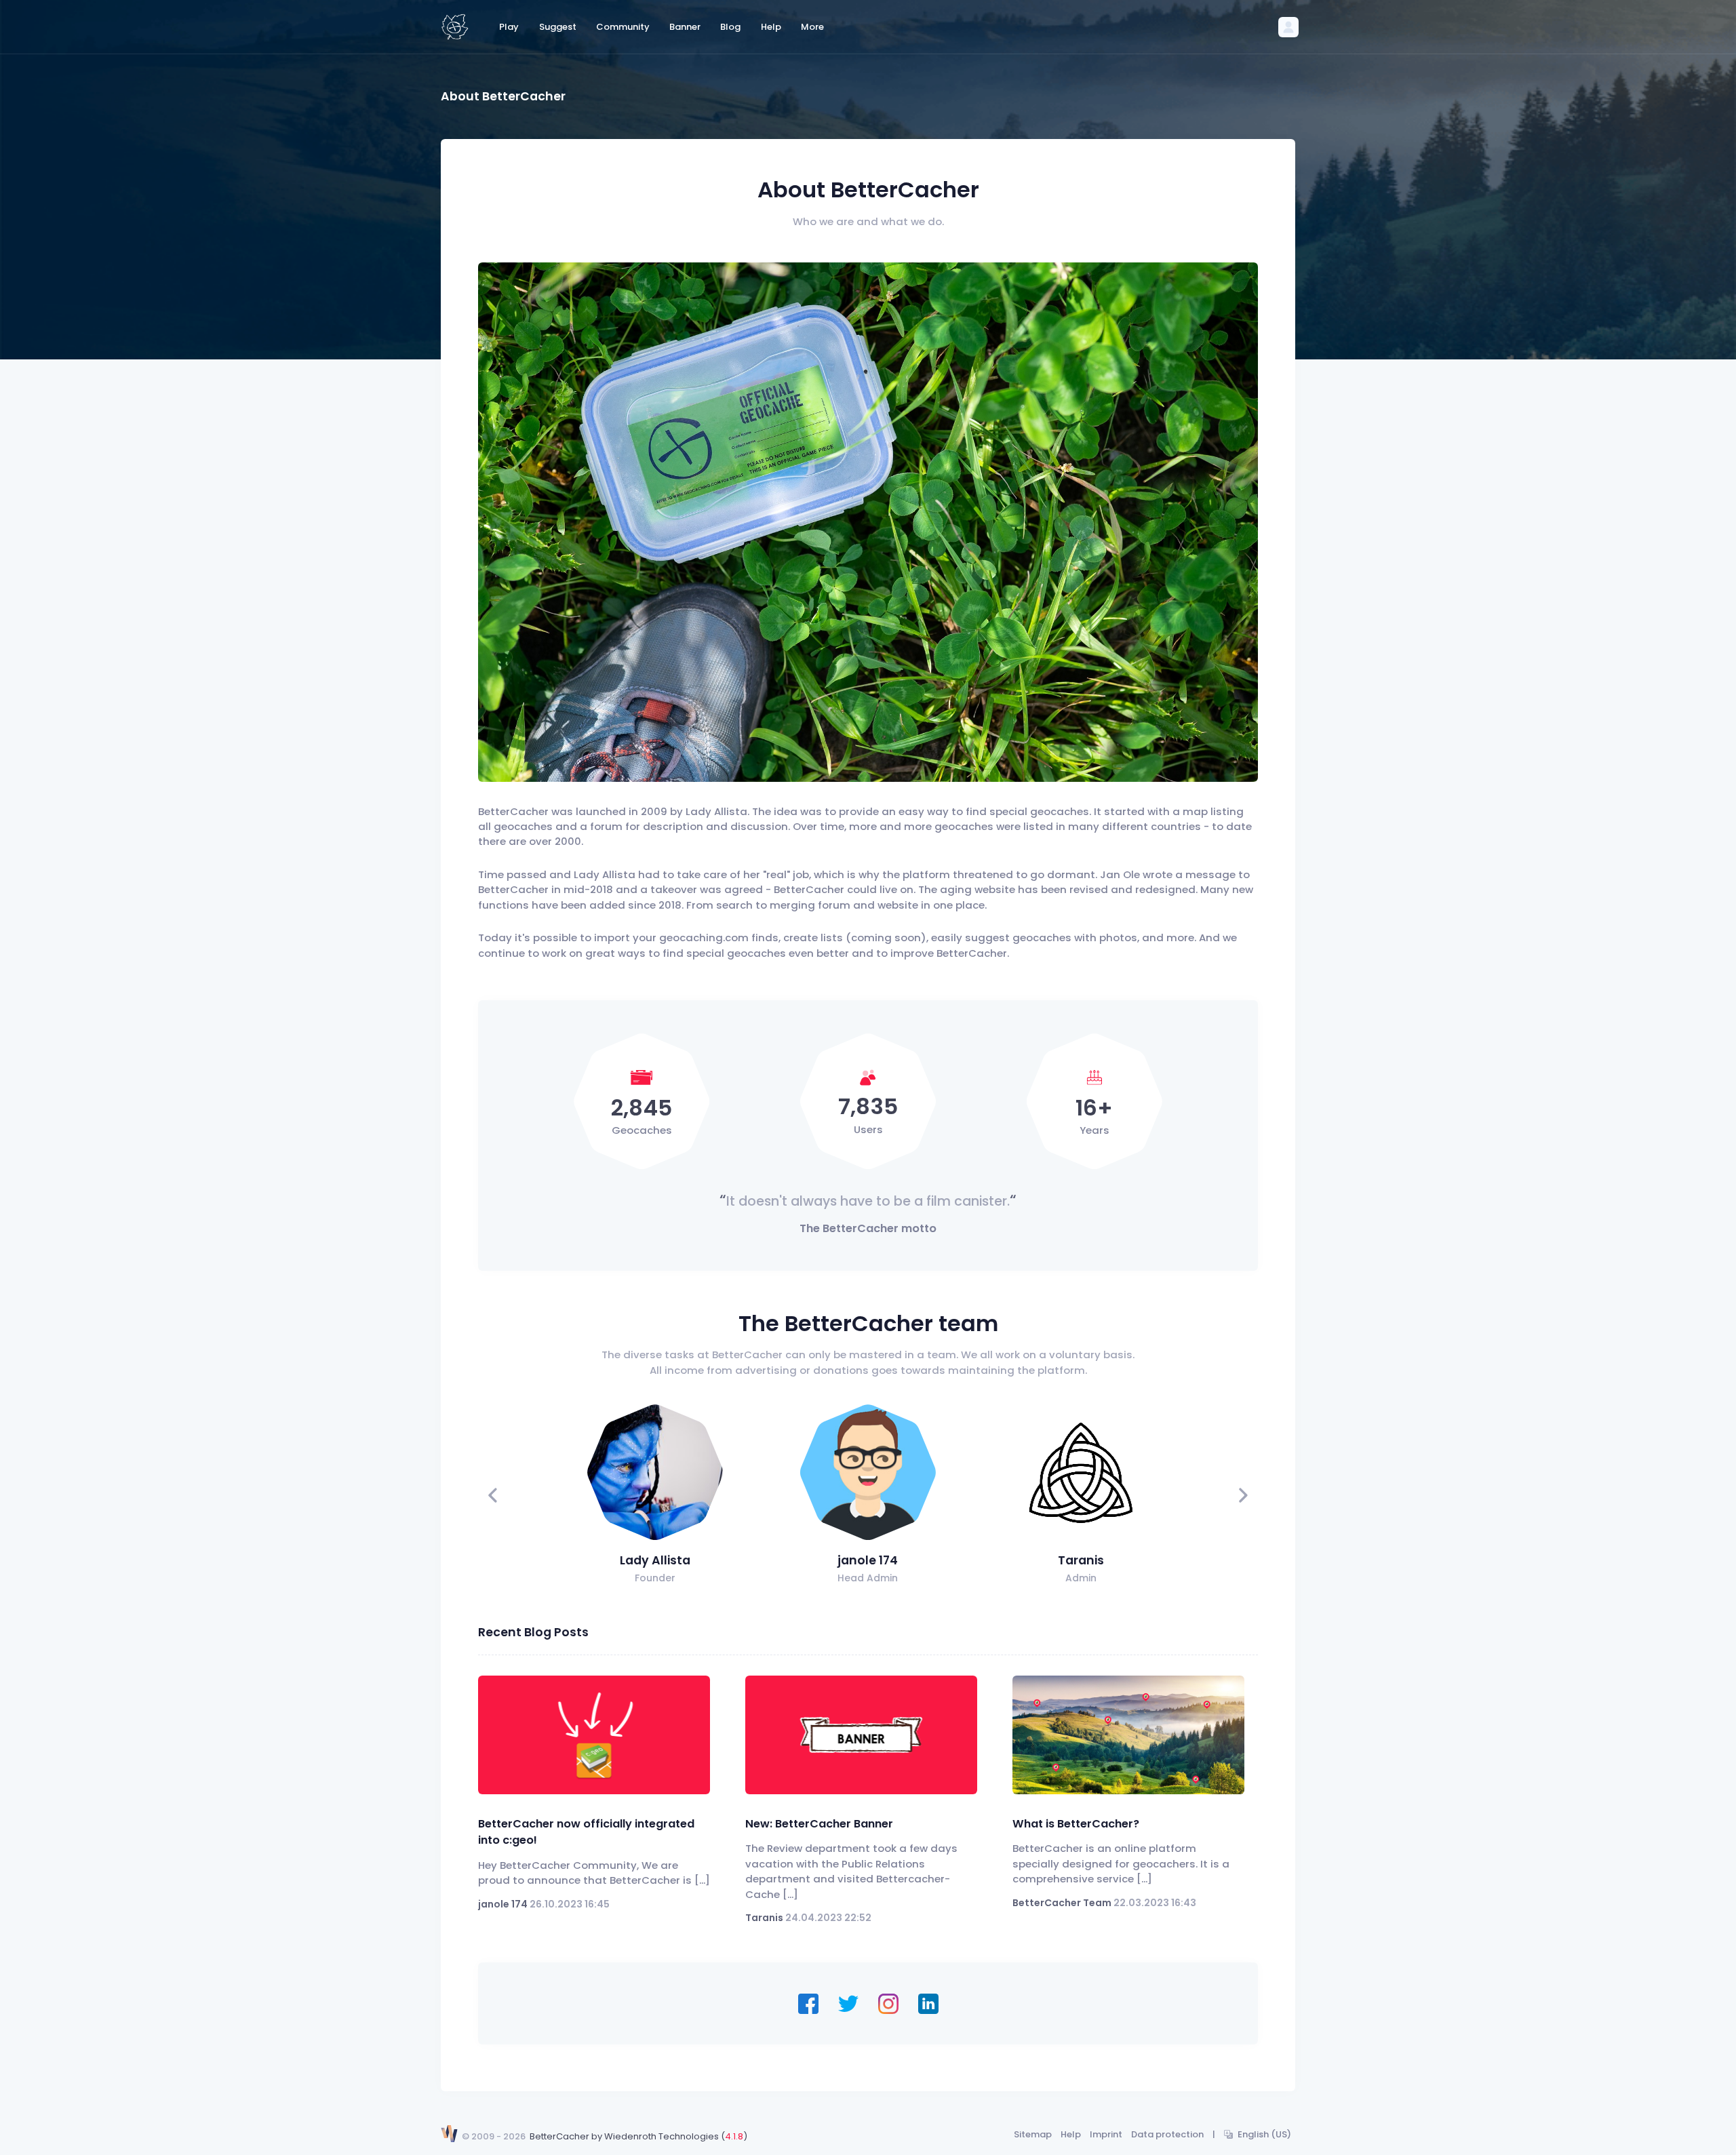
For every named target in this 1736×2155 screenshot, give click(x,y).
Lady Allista (655, 1560)
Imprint (1106, 2134)
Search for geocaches (828, 521)
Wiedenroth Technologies (662, 2136)
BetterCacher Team (1062, 1903)
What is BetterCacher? (1076, 1824)
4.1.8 (734, 2136)
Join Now (941, 521)
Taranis (1081, 1560)
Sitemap (1033, 2134)
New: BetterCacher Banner (819, 1824)
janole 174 (868, 1560)
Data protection (1167, 2134)
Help (1071, 2134)
